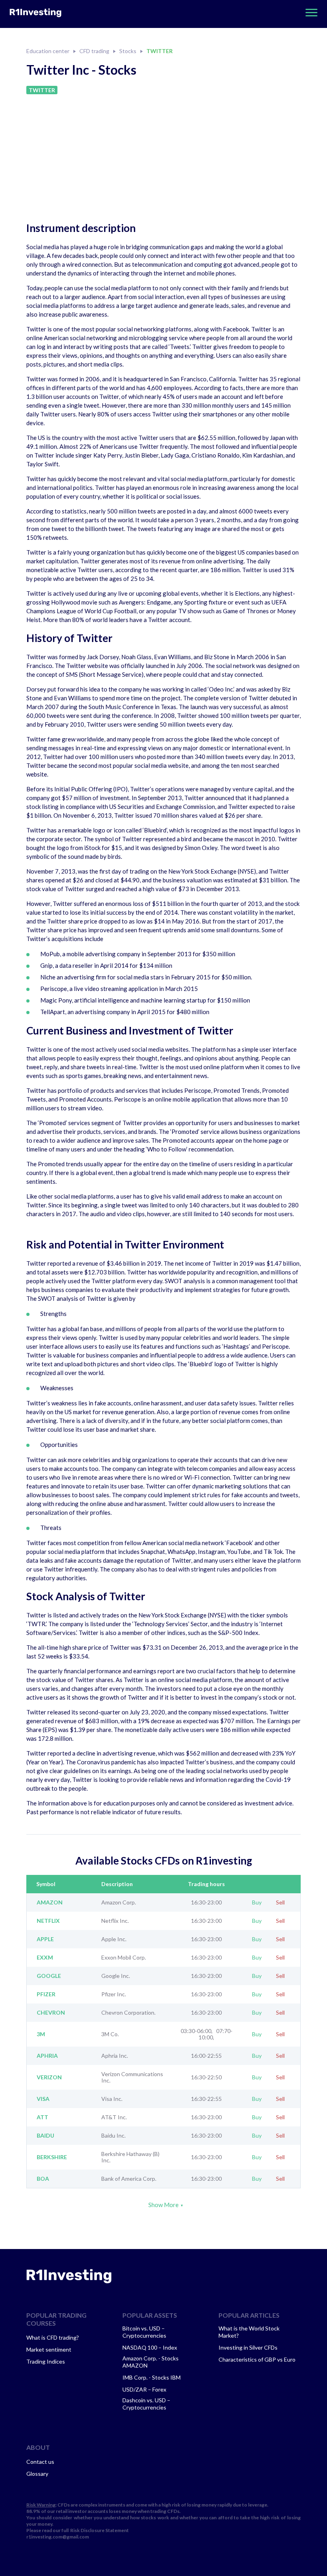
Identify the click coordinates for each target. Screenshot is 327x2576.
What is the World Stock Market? (249, 2332)
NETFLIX (48, 1921)
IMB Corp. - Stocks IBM (152, 2377)
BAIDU (45, 2136)
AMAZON (50, 1902)
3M (41, 2034)
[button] (309, 13)
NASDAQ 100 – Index (150, 2347)
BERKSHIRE (52, 2157)
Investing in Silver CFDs (248, 2347)
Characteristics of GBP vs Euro (257, 2359)
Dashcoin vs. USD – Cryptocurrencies (146, 2404)
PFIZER (46, 1994)
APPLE (45, 1939)
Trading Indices (46, 2361)
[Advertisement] (163, 154)
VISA (43, 2099)
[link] (69, 2276)
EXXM (45, 1958)
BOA (43, 2179)
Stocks (128, 51)
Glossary (37, 2474)
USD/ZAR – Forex (144, 2389)
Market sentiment (49, 2349)
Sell (280, 1902)
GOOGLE (49, 1976)
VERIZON (49, 2077)
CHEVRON (51, 2013)
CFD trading (94, 51)
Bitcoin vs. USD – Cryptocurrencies (144, 2332)
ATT (42, 2117)
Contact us (40, 2462)
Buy (257, 1902)
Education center (48, 51)
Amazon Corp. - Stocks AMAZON (151, 2362)
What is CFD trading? (53, 2337)
